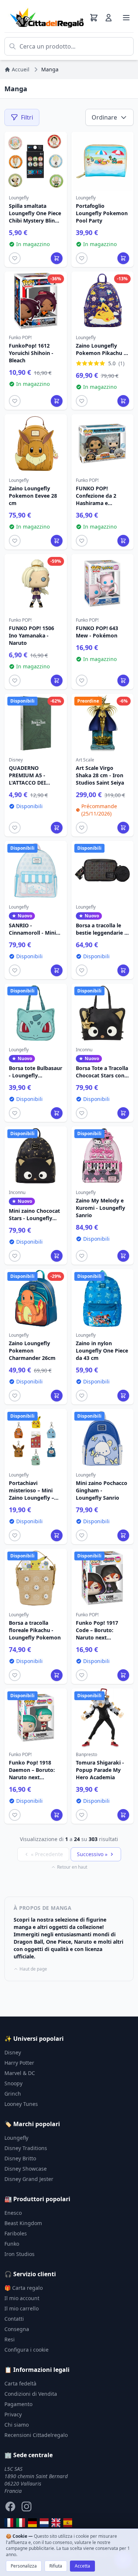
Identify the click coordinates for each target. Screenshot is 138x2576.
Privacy (13, 2414)
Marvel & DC (20, 2073)
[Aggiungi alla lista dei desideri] (15, 258)
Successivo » (92, 1854)
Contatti (14, 2319)
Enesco (13, 2213)
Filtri (27, 117)
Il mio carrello (22, 2308)
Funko (12, 2244)
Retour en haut (72, 1867)
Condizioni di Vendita (31, 2394)
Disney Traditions (26, 2148)
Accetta (82, 2566)
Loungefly (16, 2138)
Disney (13, 2052)
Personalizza (24, 2566)
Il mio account (22, 2298)
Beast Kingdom (23, 2223)
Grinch (13, 2094)
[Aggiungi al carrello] (57, 258)
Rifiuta (56, 2566)
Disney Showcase (26, 2169)
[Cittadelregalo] (21, 2523)
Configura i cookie (26, 2350)
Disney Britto (20, 2158)
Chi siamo (17, 2425)
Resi (10, 2339)
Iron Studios (20, 2254)
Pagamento (18, 2404)
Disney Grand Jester (29, 2179)
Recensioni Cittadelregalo (36, 2435)
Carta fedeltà (20, 2383)
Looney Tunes (21, 2104)
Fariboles (16, 2233)
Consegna (17, 2329)
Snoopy (13, 2083)
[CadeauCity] (9, 2523)
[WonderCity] (32, 2523)
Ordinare (104, 117)
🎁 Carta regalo (24, 2288)
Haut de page (33, 1969)
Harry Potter (19, 2063)
